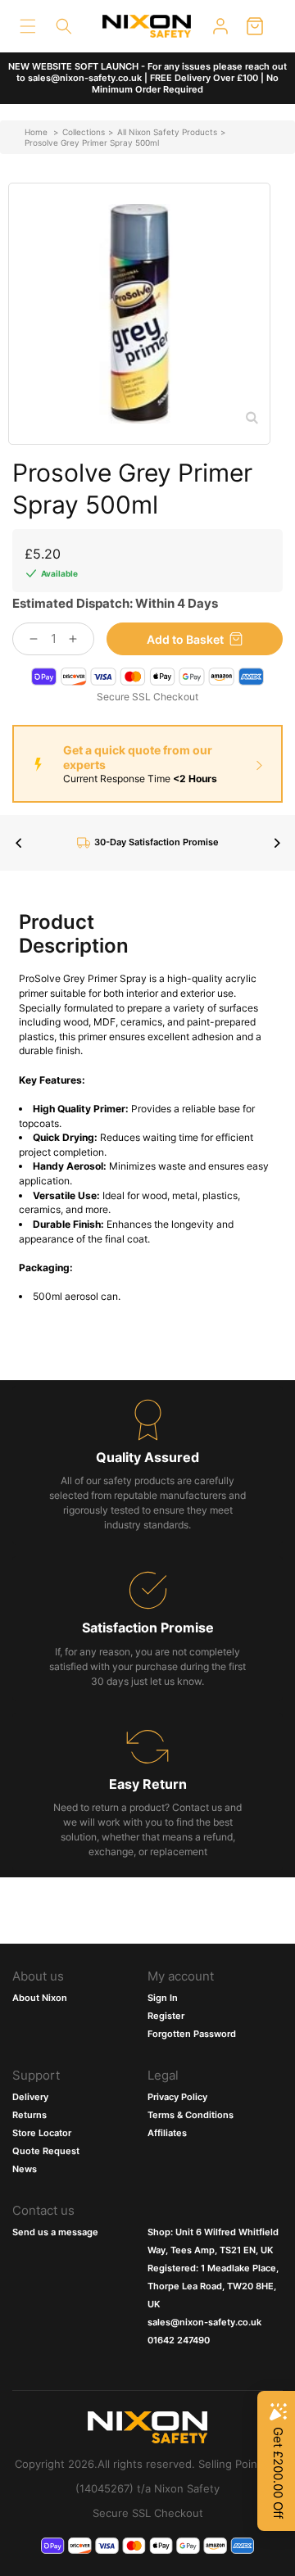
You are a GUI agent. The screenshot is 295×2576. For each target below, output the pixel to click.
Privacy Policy (177, 2097)
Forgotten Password (192, 2034)
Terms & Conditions (191, 2115)
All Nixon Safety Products (167, 132)
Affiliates (167, 2133)
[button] (28, 26)
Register (166, 2016)
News (25, 2169)
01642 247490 (179, 2340)
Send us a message (55, 2232)
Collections (84, 132)
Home (36, 132)
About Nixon (40, 1998)
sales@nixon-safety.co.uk (204, 2322)
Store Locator (42, 2133)
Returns (29, 2115)
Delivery (30, 2097)
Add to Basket (185, 639)
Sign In (163, 1998)
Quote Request (46, 2151)
